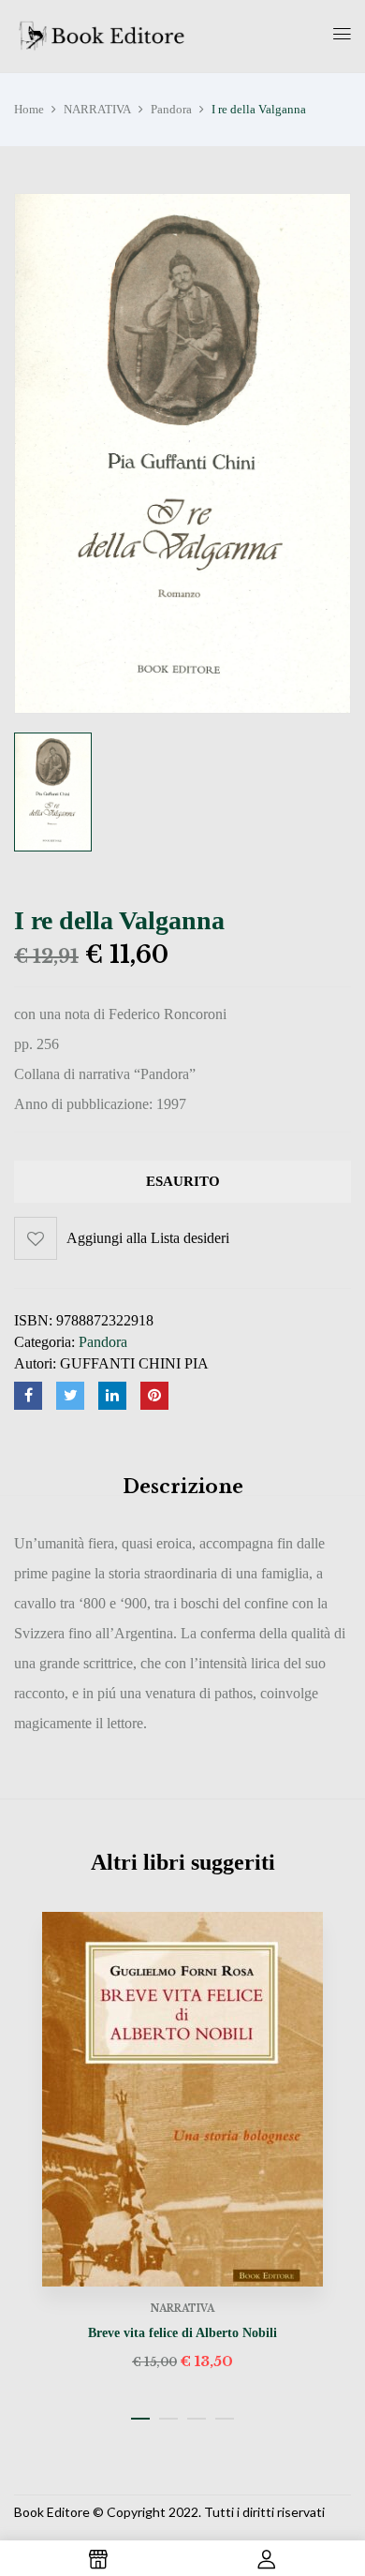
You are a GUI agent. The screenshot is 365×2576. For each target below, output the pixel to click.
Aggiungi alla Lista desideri (148, 1238)
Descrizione (183, 1487)
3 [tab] (197, 2419)
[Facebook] (28, 1396)
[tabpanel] (182, 2143)
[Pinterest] (154, 1396)
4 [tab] (225, 2419)
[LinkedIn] (112, 1396)
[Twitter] (70, 1396)
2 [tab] (168, 2419)
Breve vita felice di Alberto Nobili (182, 2333)
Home (29, 109)
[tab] (182, 1486)
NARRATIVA (97, 109)
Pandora (171, 109)
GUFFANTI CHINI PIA (134, 1363)
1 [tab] (140, 2419)
